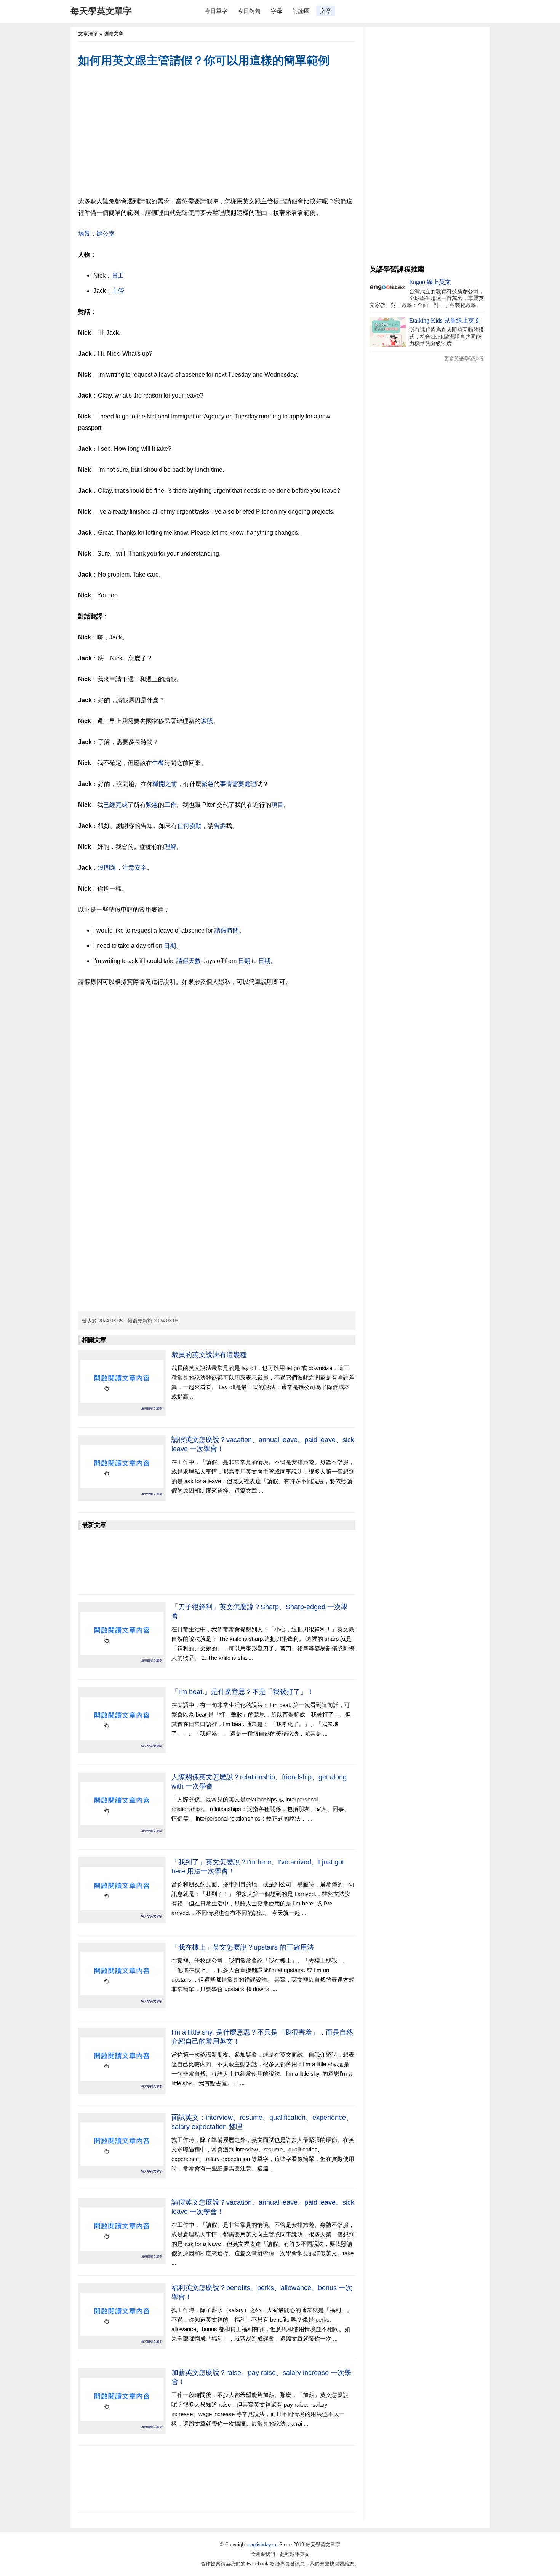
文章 (326, 11)
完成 (122, 805)
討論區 (301, 11)
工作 (170, 805)
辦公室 (106, 234)
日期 (170, 946)
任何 (183, 826)
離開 (159, 784)
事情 (226, 784)
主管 (118, 291)
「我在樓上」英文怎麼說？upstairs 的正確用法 (243, 1947)
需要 (238, 784)
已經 (109, 805)
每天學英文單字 (101, 11)
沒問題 (107, 868)
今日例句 (249, 11)
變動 (195, 826)
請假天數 (189, 961)
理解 (170, 847)
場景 (84, 234)
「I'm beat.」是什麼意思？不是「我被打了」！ (243, 1692)
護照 (207, 721)
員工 (118, 275)
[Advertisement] (217, 133)
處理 (250, 784)
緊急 (208, 784)
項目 (277, 805)
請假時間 (227, 930)
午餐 (158, 763)
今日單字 (216, 11)
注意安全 (134, 868)
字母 (277, 11)
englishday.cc (263, 2545)
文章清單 (88, 34)
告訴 (220, 826)
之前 (171, 784)
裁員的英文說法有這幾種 (209, 1355)
